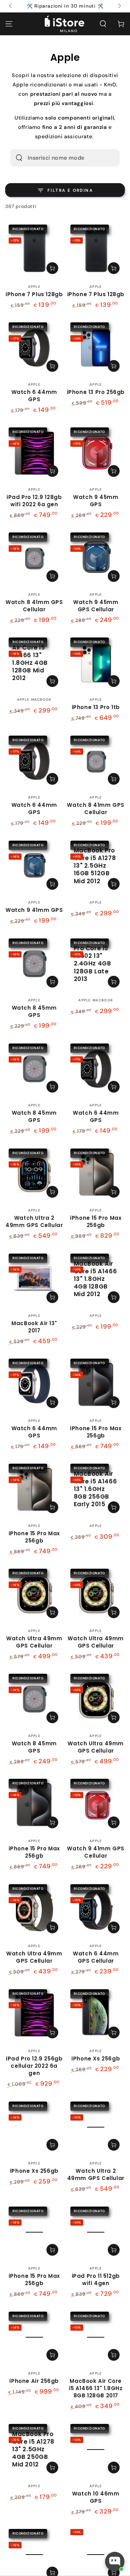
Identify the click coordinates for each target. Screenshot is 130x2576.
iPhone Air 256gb (34, 2381)
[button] (103, 24)
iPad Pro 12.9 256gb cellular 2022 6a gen (34, 2066)
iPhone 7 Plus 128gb (34, 294)
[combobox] (56, 158)
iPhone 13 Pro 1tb (96, 707)
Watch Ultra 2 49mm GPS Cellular (34, 1221)
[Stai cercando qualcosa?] (19, 158)
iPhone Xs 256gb (96, 2059)
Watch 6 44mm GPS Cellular (96, 1957)
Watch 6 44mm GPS (34, 396)
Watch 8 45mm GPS (34, 1011)
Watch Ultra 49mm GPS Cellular (34, 1642)
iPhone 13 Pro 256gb (96, 392)
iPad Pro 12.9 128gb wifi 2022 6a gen (34, 501)
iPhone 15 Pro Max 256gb (96, 1221)
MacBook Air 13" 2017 (34, 1327)
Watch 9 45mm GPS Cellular (96, 606)
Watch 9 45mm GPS (96, 501)
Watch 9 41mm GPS (34, 910)
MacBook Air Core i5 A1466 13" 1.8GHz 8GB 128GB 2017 (96, 2388)
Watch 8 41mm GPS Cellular (34, 606)
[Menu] (9, 24)
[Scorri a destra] (119, 6)
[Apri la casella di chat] (115, 2561)
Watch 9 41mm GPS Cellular (96, 1852)
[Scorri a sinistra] (11, 6)
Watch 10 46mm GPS (96, 2497)
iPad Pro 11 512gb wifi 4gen (96, 2280)
